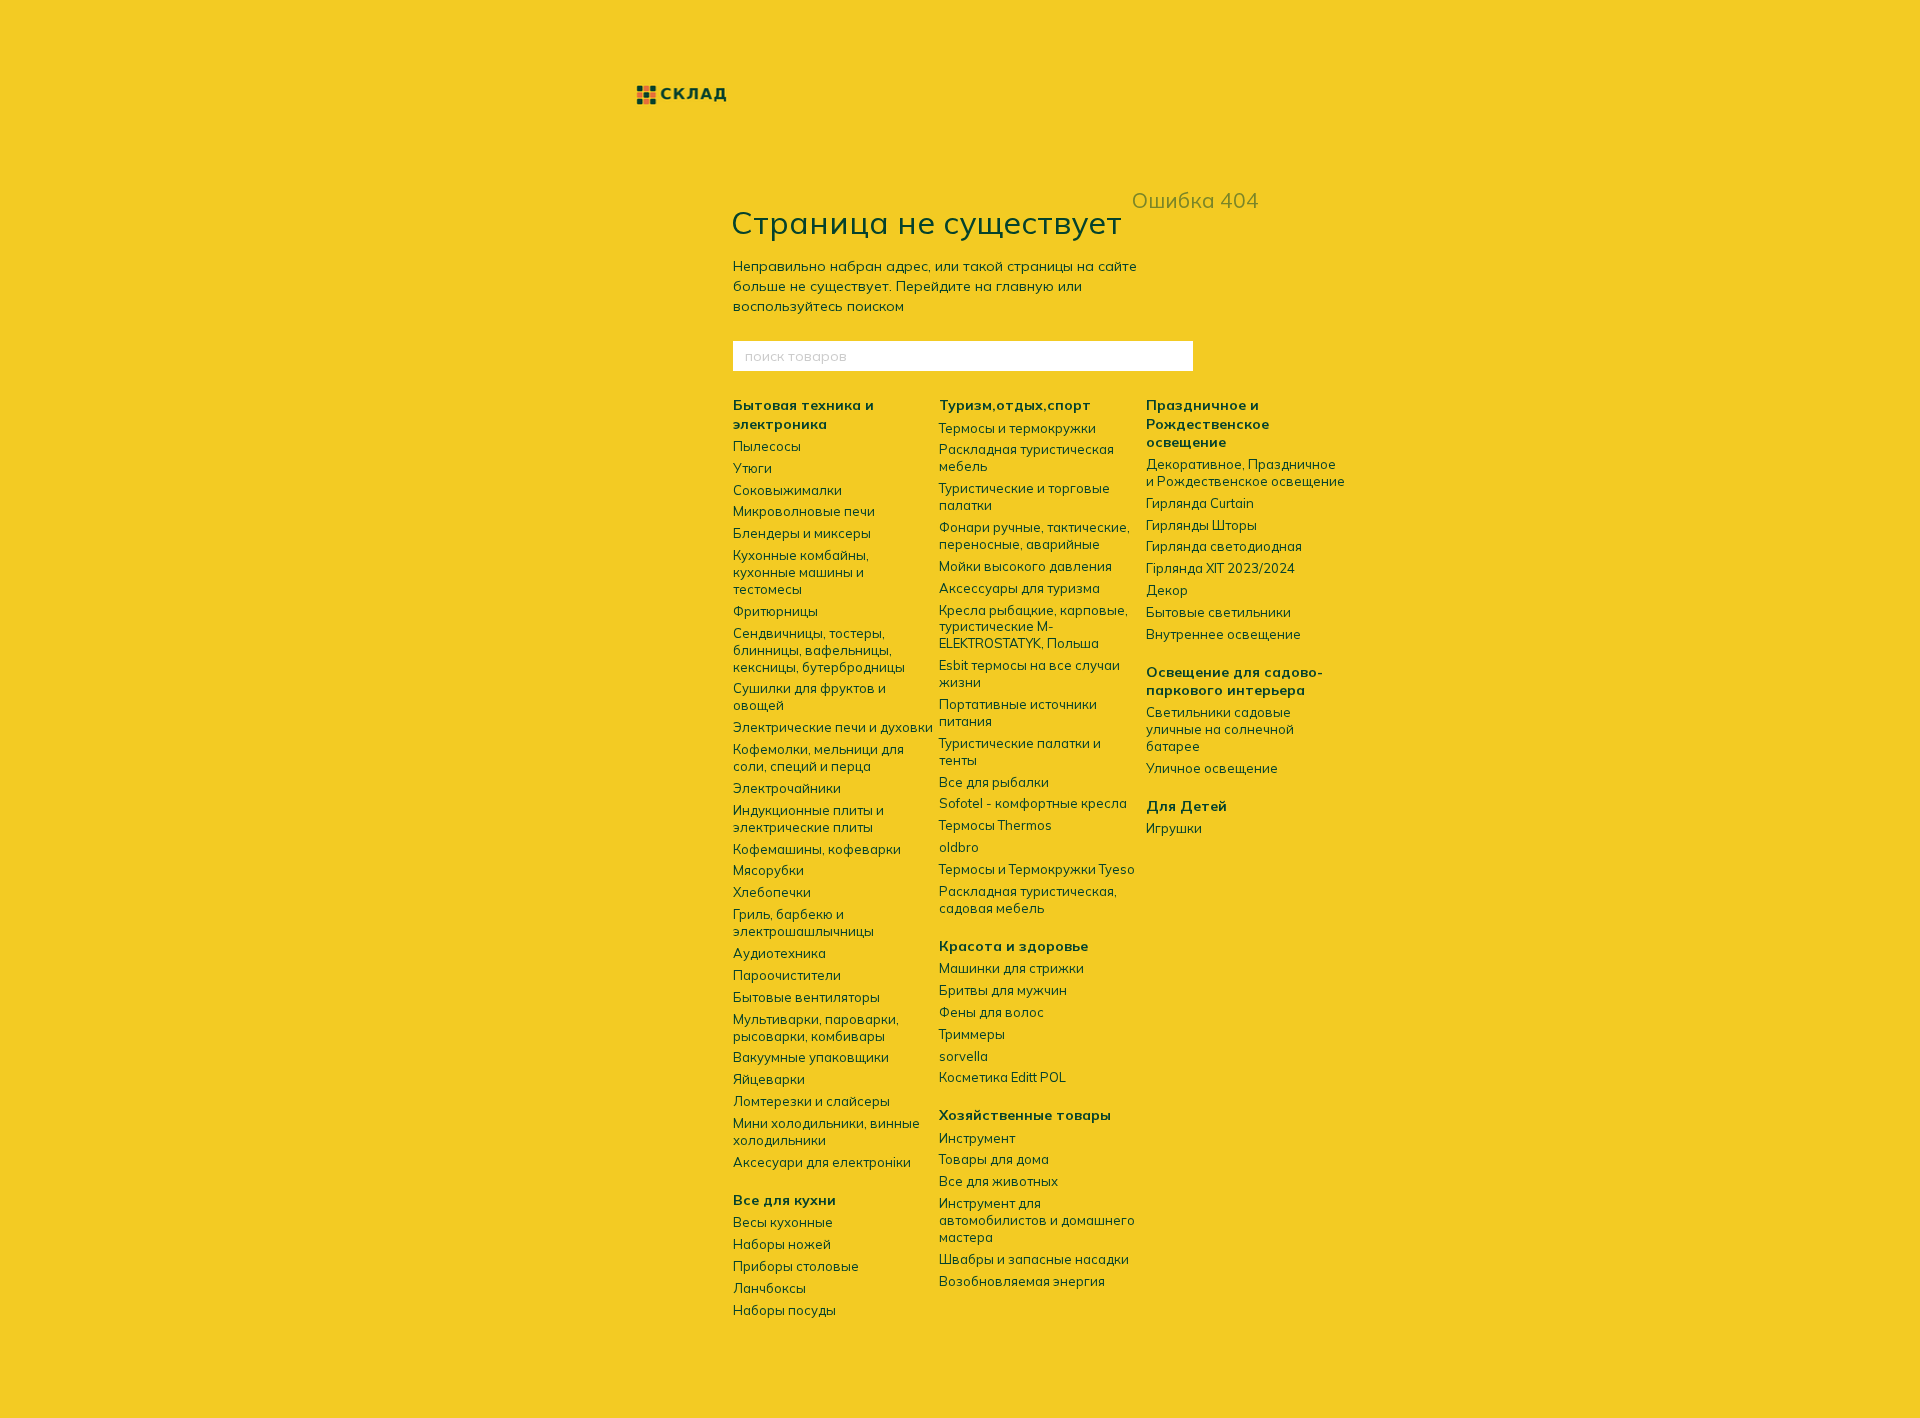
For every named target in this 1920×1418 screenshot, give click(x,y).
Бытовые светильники (1218, 612)
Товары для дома (994, 1159)
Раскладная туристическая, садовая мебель (1028, 899)
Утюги (752, 468)
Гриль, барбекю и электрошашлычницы (803, 922)
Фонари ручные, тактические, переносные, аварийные (1034, 535)
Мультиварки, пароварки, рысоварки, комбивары (816, 1027)
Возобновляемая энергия (1022, 1281)
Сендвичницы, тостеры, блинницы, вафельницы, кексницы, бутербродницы (819, 650)
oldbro (959, 847)
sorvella (963, 1056)
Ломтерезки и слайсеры (811, 1101)
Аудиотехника (779, 953)
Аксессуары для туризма (1019, 588)
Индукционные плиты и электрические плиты (808, 818)
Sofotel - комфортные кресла (1033, 803)
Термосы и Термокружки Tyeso (1037, 869)
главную (1025, 286)
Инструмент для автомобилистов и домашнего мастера (1037, 1220)
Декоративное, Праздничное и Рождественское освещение (1245, 472)
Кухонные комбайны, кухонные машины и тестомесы (801, 572)
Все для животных (998, 1181)
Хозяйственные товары (1025, 1115)
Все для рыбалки (994, 782)
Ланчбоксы (769, 1288)
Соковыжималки (787, 490)
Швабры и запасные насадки (1034, 1259)
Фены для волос (991, 1012)
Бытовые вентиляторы (806, 997)
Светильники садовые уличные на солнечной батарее (1220, 729)
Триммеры (972, 1034)
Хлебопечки (772, 892)
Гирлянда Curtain (1200, 503)
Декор (1167, 590)
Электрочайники (787, 788)
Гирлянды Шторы (1201, 525)
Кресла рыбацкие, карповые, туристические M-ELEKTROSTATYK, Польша (1033, 627)
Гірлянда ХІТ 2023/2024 (1220, 568)
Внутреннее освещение (1223, 634)
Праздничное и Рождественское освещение (1207, 423)
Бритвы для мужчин (1003, 990)
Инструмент (977, 1138)
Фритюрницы (775, 611)
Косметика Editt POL (1002, 1077)
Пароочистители (787, 975)
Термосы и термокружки (1017, 428)
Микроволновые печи (804, 511)
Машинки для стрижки (1011, 968)
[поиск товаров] (1177, 356)
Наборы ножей (782, 1244)
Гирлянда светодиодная (1224, 546)
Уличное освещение (1212, 768)
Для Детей (1186, 806)
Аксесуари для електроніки (822, 1162)
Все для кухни (784, 1200)
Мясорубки (768, 870)
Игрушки (1174, 828)
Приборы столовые (796, 1266)
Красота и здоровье (1013, 946)
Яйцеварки (769, 1079)
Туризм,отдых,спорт (1015, 405)
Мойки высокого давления (1025, 566)
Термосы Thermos (995, 825)
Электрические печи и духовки (833, 727)
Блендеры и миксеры (802, 533)
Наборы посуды (784, 1310)
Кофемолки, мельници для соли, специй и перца (818, 757)
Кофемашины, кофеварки (817, 849)
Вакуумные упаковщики (811, 1057)
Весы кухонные (783, 1222)
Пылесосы (767, 446)
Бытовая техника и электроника (803, 414)
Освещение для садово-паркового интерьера (1234, 681)
